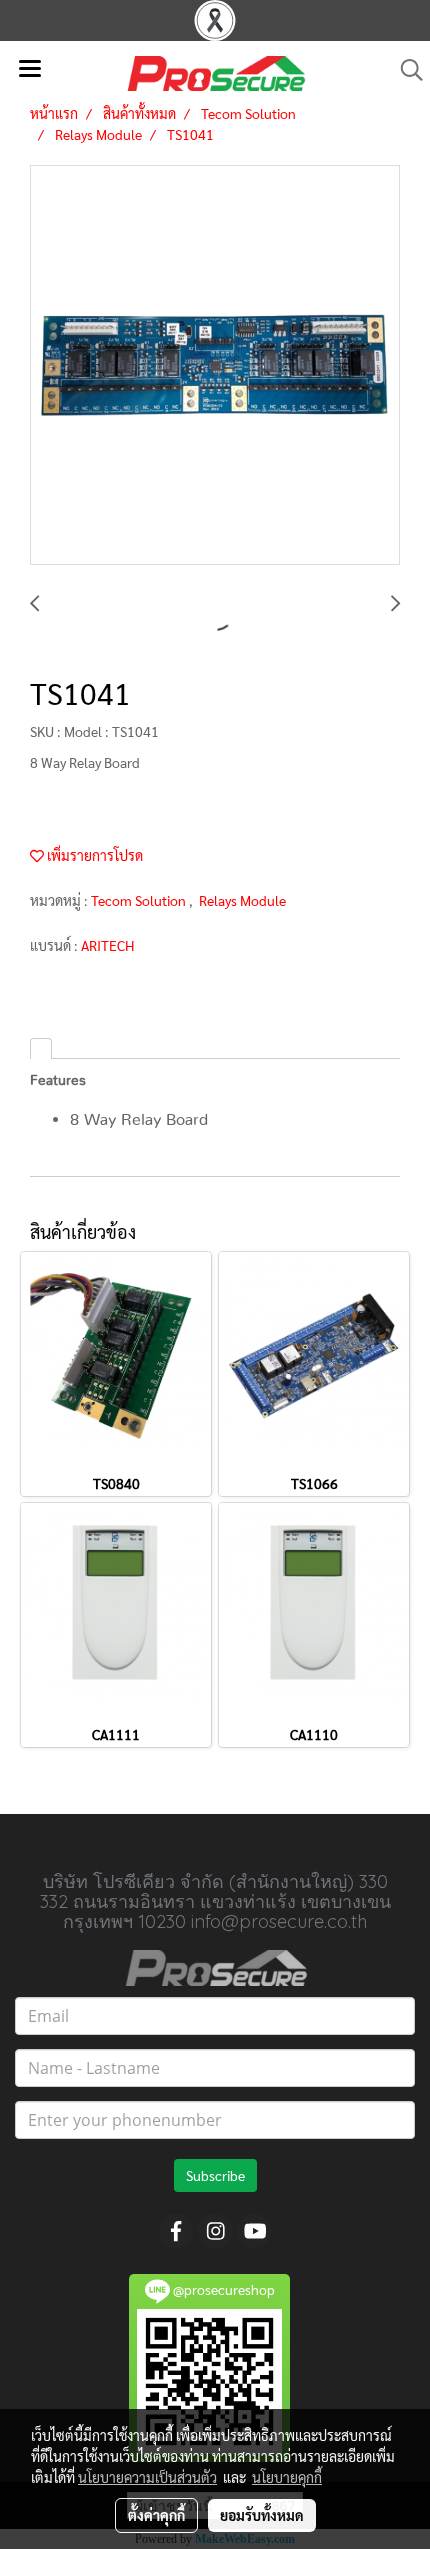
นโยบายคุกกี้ (287, 2477)
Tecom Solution (140, 900)
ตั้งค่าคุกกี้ (156, 2515)
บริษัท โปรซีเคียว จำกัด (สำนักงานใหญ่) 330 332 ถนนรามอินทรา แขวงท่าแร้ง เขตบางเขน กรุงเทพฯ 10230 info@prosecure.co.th (215, 1901)
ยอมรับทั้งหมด (262, 2515)
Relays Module (242, 900)
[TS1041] (215, 366)
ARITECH (107, 945)
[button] (405, 70)
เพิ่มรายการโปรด (93, 855)
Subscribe (215, 2175)
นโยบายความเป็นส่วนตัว (147, 2477)
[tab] (41, 1048)
